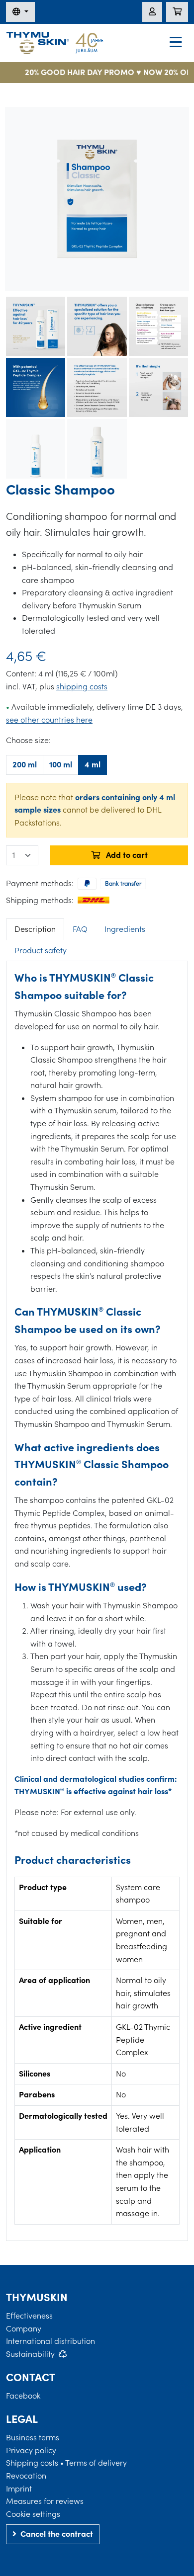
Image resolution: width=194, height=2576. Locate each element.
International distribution (50, 2341)
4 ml (93, 764)
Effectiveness (29, 2316)
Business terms (33, 2437)
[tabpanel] (97, 1597)
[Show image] (36, 326)
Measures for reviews (45, 2501)
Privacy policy (31, 2450)
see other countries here (49, 720)
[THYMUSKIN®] (55, 42)
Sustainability (30, 2354)
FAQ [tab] (80, 929)
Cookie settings (33, 2514)
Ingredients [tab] (125, 929)
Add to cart (126, 855)
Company (24, 2328)
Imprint (19, 2489)
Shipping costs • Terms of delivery (66, 2463)
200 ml (25, 764)
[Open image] (97, 199)
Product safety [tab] (41, 950)
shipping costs (82, 686)
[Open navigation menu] (176, 43)
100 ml (61, 764)
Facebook (23, 2396)
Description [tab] (35, 929)
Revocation (26, 2476)
